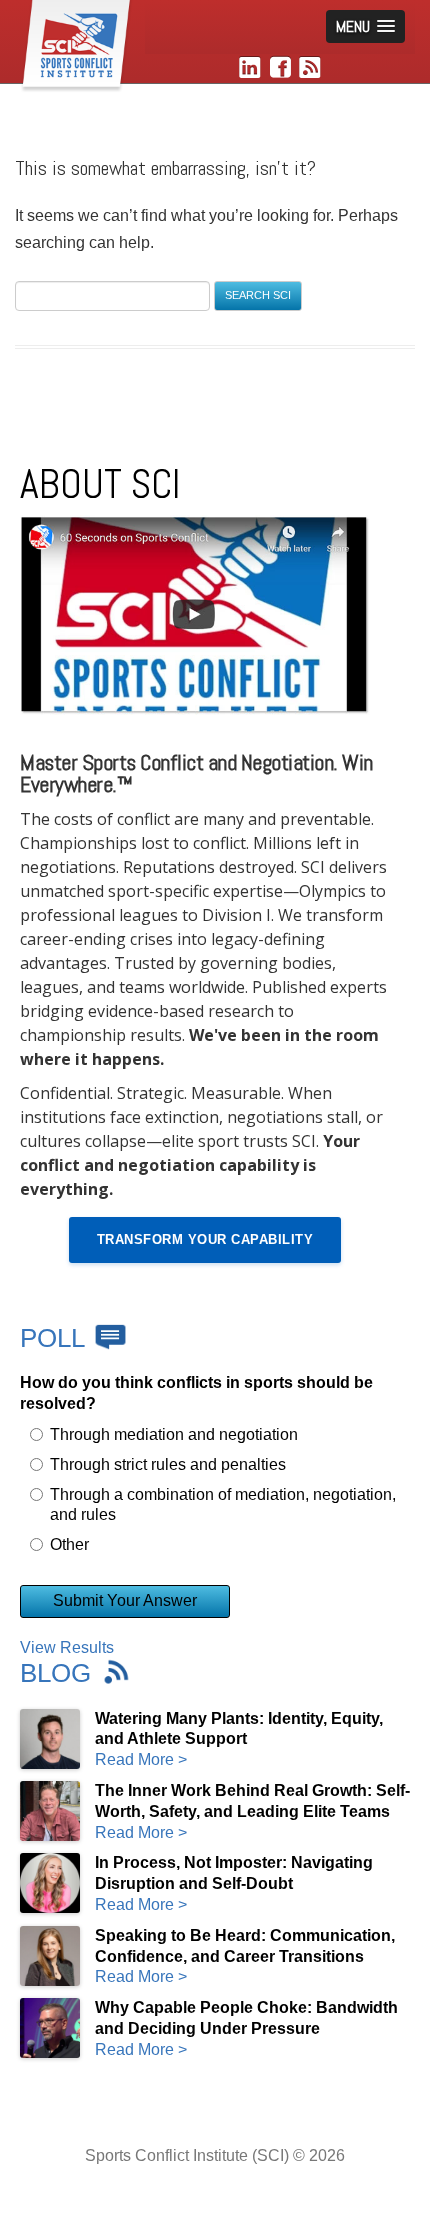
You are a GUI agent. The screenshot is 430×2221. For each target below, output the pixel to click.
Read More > (141, 1759)
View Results (67, 1647)
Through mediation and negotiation (174, 1434)
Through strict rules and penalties (168, 1464)
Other (69, 1544)
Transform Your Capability (205, 1239)
